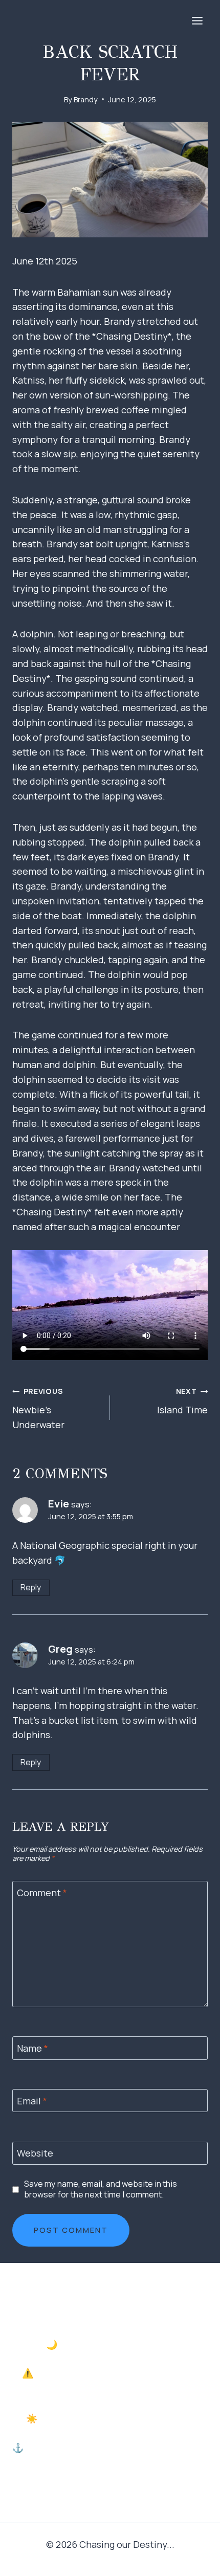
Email (32, 2101)
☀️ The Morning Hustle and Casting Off (110, 2418)
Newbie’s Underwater (38, 1408)
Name (32, 2048)
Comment (42, 1893)
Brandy (86, 99)
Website (35, 2154)
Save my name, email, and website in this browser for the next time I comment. (101, 2189)
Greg (60, 1649)
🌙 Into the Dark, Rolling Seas (110, 2344)
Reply (31, 1587)
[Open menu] (197, 20)
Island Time (182, 1401)
